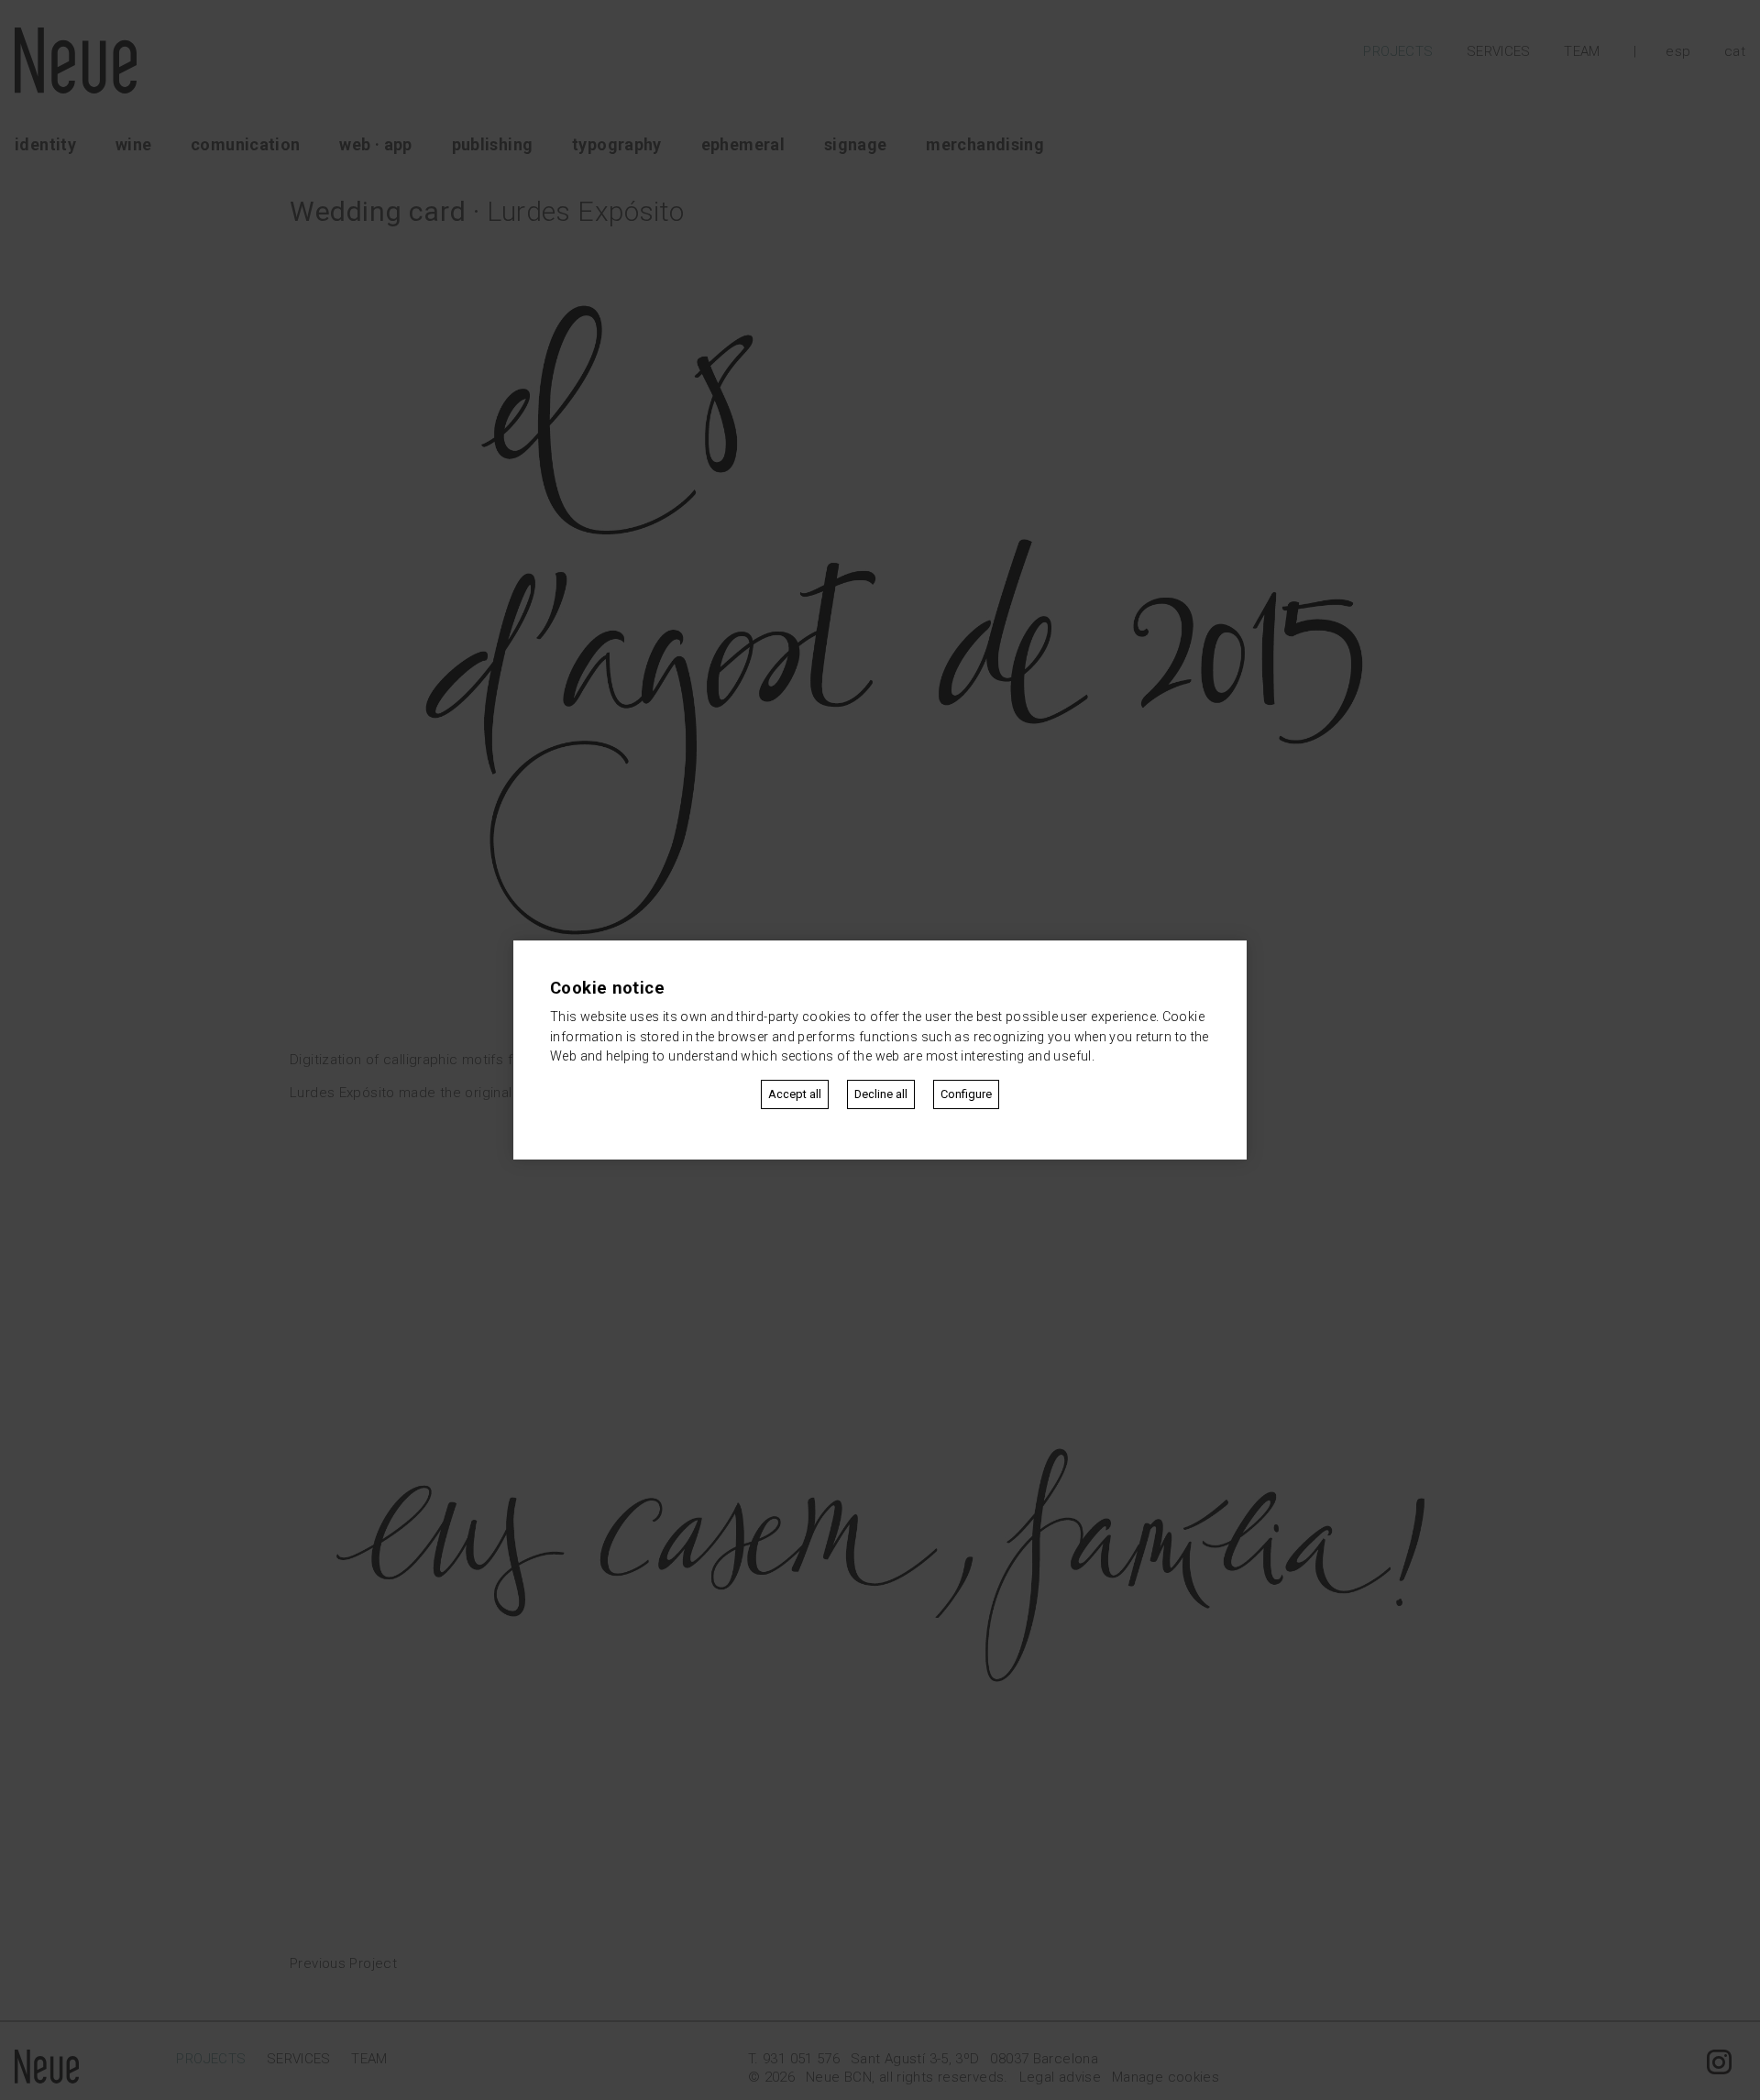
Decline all (881, 1094)
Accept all (795, 1094)
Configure (966, 1094)
